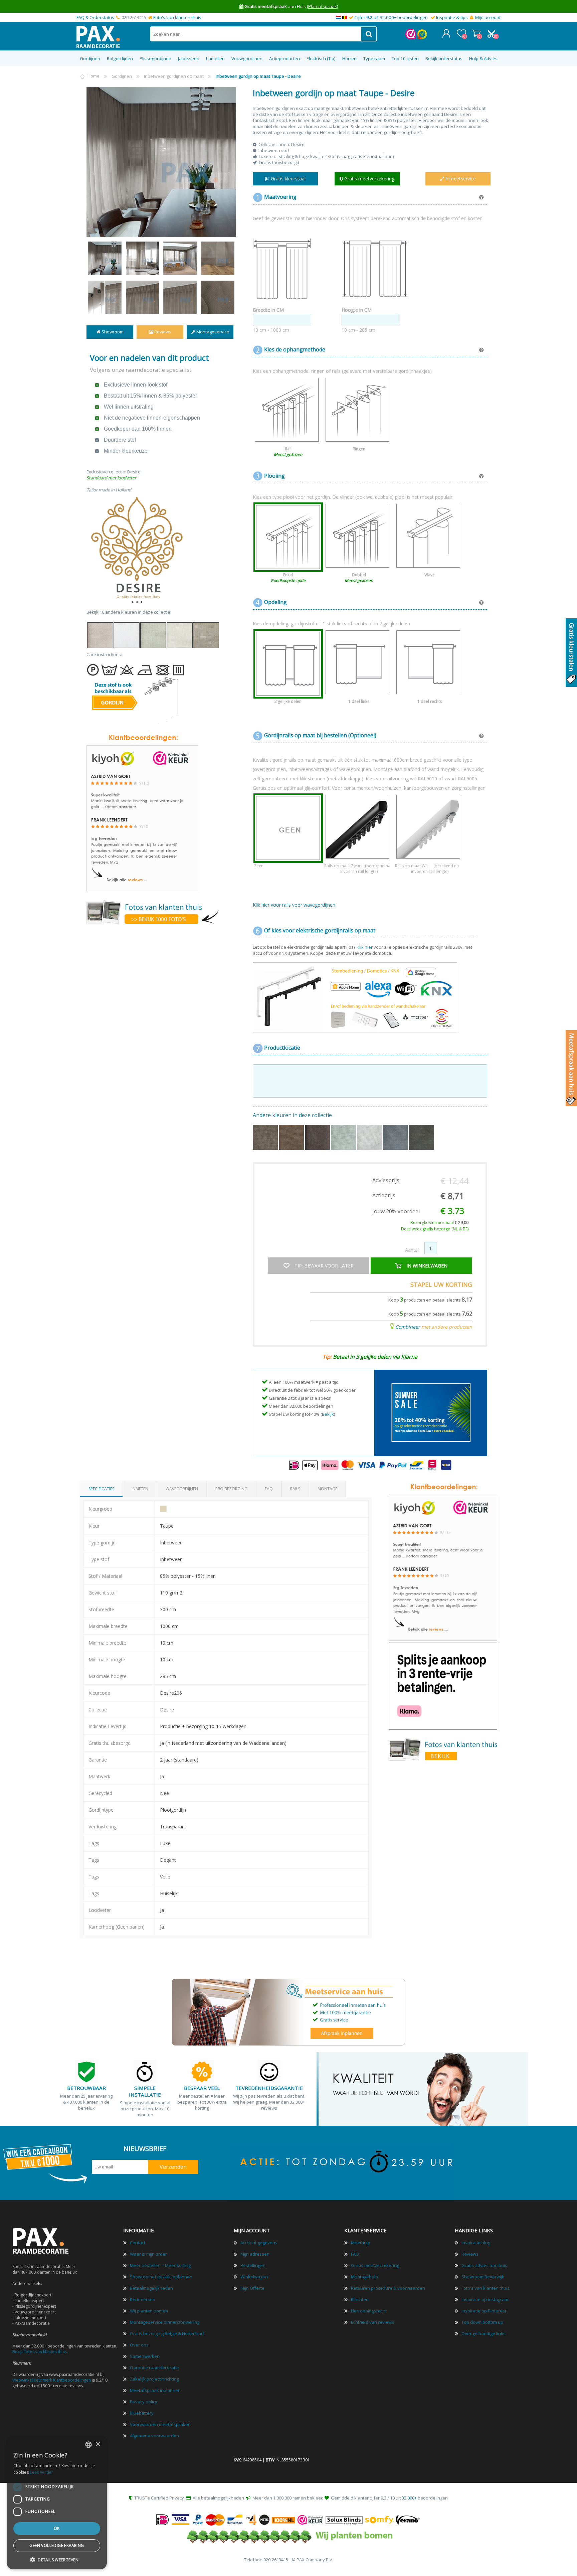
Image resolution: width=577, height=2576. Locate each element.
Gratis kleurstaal (287, 179)
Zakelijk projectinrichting (154, 2379)
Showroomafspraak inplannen (161, 2277)
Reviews (162, 332)
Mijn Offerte (252, 2288)
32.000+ (409, 2498)
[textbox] (256, 34)
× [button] (98, 2444)
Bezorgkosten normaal (439, 1223)
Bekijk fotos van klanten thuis (40, 2352)
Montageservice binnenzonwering (165, 2322)
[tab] (101, 1489)
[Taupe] (266, 1148)
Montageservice (212, 332)
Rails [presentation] (295, 1489)
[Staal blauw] (396, 1148)
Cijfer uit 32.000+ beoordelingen (391, 17)
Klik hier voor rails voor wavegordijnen (294, 905)
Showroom (112, 332)
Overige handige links (484, 2333)
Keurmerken (143, 2299)
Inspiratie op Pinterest (484, 2311)
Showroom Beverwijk (483, 2277)
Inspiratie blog (476, 2243)
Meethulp (361, 2243)
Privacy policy (144, 2402)
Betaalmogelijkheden (151, 2288)
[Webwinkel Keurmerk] (411, 38)
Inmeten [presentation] (140, 1489)
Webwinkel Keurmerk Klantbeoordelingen (52, 2380)
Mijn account (488, 17)
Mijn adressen (255, 2254)
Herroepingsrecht (369, 2311)
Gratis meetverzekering (375, 2265)
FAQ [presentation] (269, 1489)
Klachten (360, 2299)
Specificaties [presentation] (101, 1489)
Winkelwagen (476, 33)
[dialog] (57, 2503)
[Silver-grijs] (370, 1148)
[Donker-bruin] (318, 1148)
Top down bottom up (482, 2322)
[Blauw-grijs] (344, 1148)
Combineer (408, 1327)
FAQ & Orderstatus (95, 17)
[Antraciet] (422, 1148)
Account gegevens (259, 2243)
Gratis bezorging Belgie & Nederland (167, 2333)
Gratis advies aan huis (484, 2265)
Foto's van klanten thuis (177, 17)
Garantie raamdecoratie (154, 2368)
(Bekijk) (329, 6)
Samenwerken (145, 2356)
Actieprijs (384, 1195)
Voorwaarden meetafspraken (160, 2424)
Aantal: (412, 1250)
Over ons (139, 2345)
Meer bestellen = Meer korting (160, 2265)
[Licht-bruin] (292, 1148)
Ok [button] (57, 2528)
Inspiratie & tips (452, 17)
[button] (57, 2559)
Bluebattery (142, 2413)
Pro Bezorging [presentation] (231, 1489)
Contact (138, 2243)
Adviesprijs (386, 1180)
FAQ (355, 2254)
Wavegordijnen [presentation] (182, 1489)
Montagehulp (364, 2277)
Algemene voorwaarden (154, 2436)
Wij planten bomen (149, 2311)
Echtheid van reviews (372, 2322)
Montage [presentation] (327, 1489)
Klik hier (365, 947)
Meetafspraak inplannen (155, 2390)
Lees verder (41, 2472)
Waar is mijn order (148, 2254)
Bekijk (328, 1414)
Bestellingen (253, 2265)
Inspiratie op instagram (485, 2299)
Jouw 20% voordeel (396, 1211)
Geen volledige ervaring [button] (57, 2545)
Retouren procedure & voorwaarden (388, 2288)
